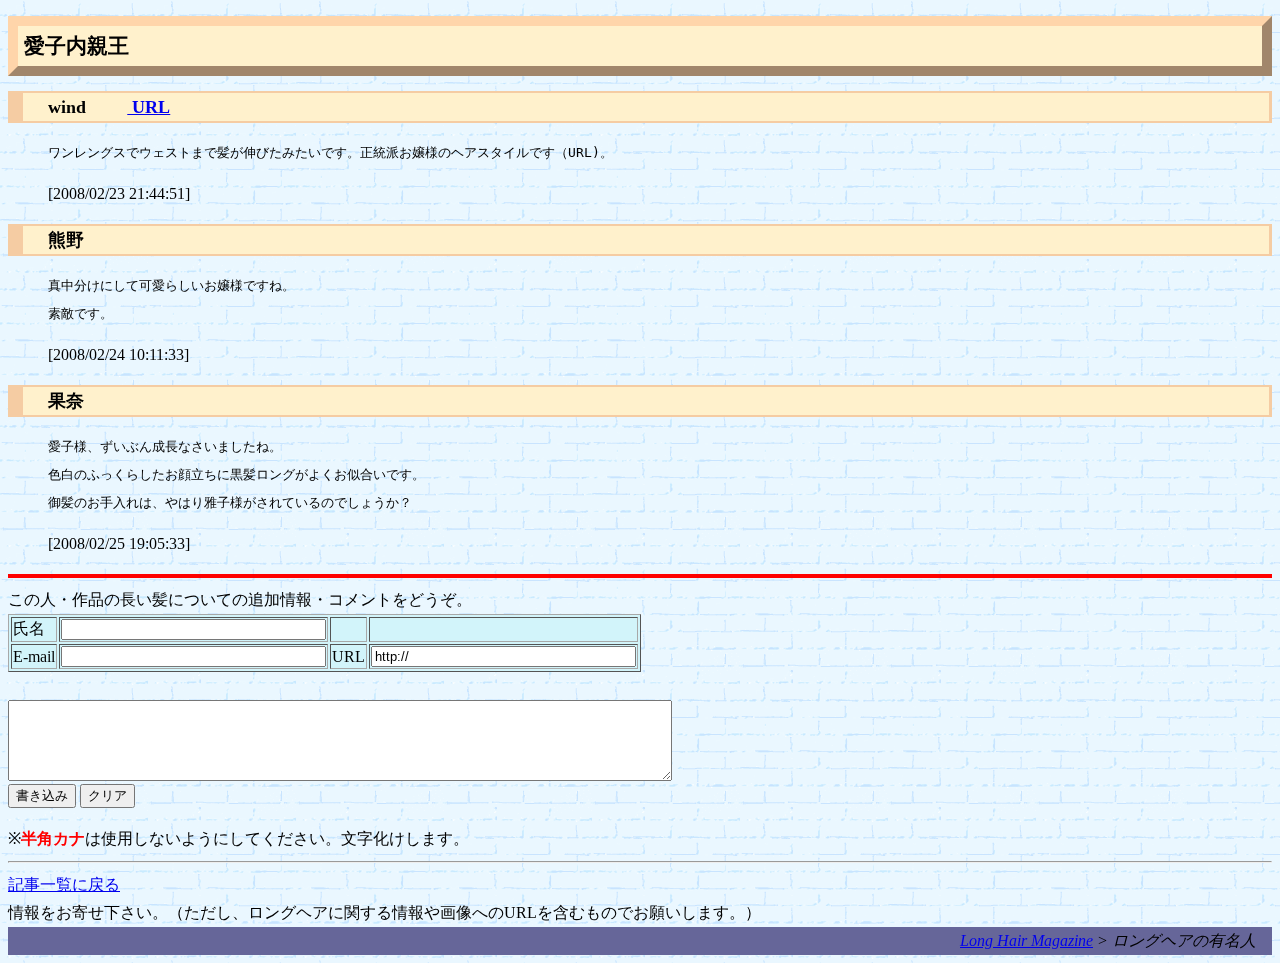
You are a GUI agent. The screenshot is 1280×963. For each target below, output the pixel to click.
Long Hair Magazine (1026, 940)
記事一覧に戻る (64, 884)
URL (148, 107)
